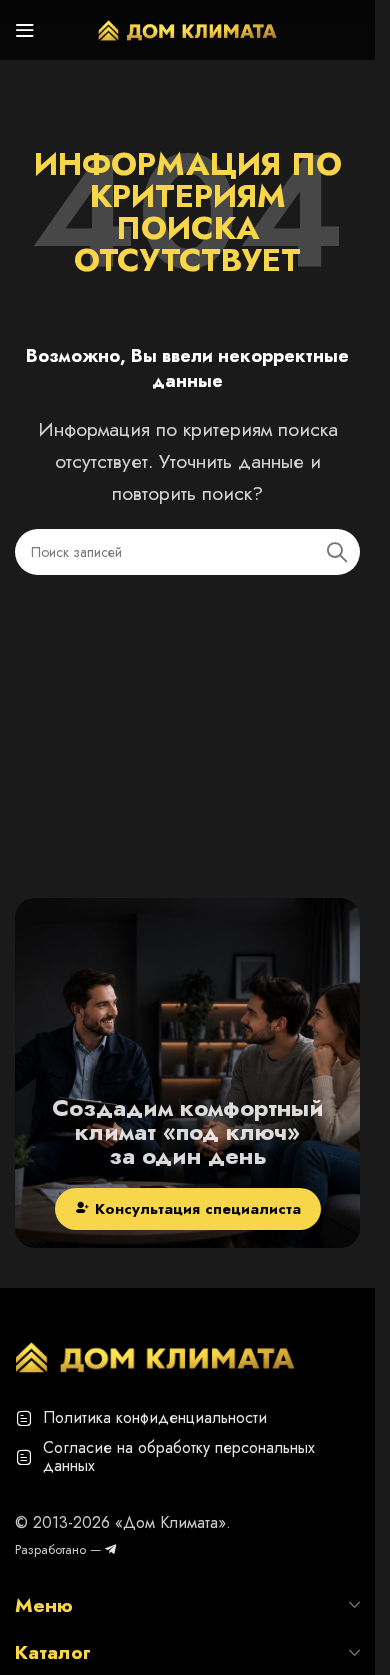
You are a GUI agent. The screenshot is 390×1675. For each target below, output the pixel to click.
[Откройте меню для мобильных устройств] (25, 30)
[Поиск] (337, 552)
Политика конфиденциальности (155, 1417)
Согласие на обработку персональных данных (179, 1456)
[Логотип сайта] (188, 28)
